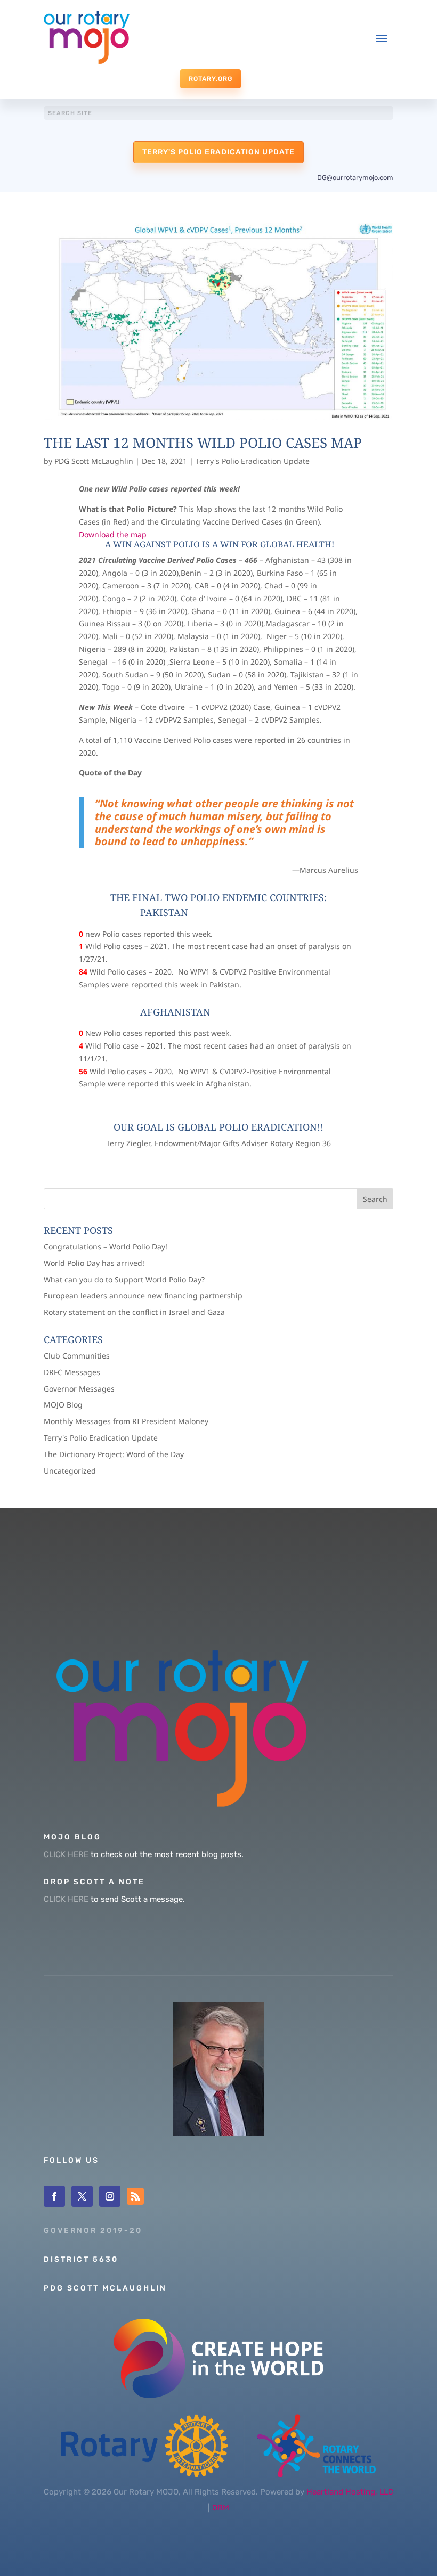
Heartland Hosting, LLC (350, 2492)
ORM (221, 2508)
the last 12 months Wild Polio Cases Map (203, 443)
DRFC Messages (72, 1372)
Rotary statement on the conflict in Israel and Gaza (134, 1312)
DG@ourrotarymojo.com (355, 178)
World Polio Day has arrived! (94, 1263)
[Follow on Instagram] (110, 2196)
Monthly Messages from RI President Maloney (126, 1421)
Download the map (113, 534)
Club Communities (77, 1356)
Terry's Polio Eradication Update (218, 152)
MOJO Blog (63, 1405)
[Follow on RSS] (135, 2196)
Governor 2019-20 (93, 2231)
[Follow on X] (82, 2196)
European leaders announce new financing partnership (143, 1295)
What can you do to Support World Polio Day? (124, 1279)
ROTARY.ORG (211, 79)
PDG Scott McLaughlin (94, 461)
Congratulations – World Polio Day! (106, 1246)
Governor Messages (79, 1389)
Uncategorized (70, 1471)
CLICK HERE (66, 1854)
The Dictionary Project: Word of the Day (114, 1454)
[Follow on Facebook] (54, 2196)
